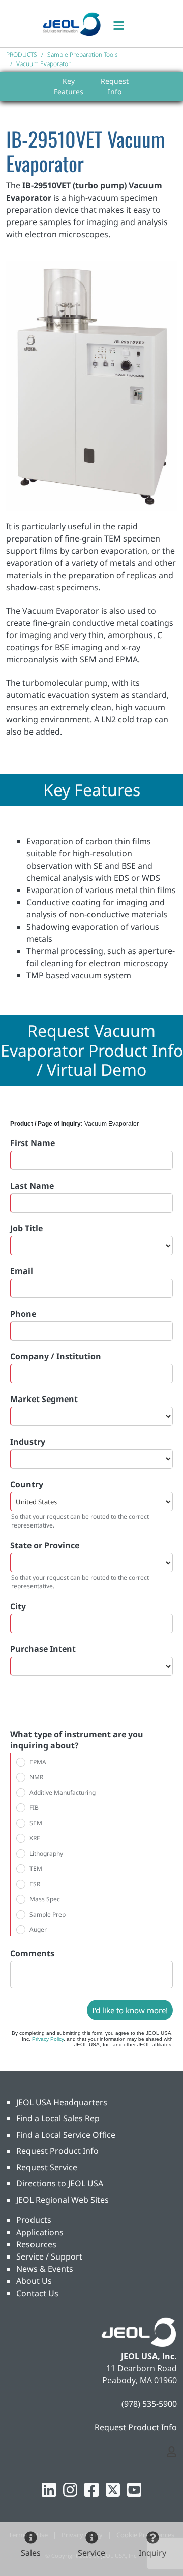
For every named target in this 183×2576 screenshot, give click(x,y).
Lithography (46, 1853)
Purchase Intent (43, 1649)
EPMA (38, 1762)
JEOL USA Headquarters (62, 2102)
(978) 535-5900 (149, 2404)
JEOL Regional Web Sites (63, 2200)
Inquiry (152, 2553)
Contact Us (37, 2293)
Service (91, 2553)
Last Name (32, 1186)
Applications (40, 2232)
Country (27, 1484)
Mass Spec (45, 1899)
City (18, 1606)
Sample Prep (48, 1914)
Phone (23, 1314)
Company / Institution (56, 1356)
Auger (38, 1930)
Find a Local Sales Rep (58, 2118)
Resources (36, 2244)
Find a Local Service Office (66, 2135)
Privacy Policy (48, 2039)
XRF (35, 1838)
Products (34, 2220)
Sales (31, 2553)
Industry (28, 1442)
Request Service (47, 2167)
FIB (34, 1808)
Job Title (26, 1228)
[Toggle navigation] (124, 24)
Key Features (69, 86)
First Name (33, 1143)
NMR (36, 1777)
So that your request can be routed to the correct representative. (80, 1521)
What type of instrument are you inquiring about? (77, 1740)
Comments (32, 1953)
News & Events (45, 2269)
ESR (35, 1884)
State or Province (45, 1545)
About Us (34, 2281)
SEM (36, 1823)
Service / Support (49, 2256)
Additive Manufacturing (63, 1792)
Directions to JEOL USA (60, 2183)
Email (22, 1271)
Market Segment (44, 1399)
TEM (36, 1869)
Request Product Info (57, 2151)
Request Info (115, 86)
